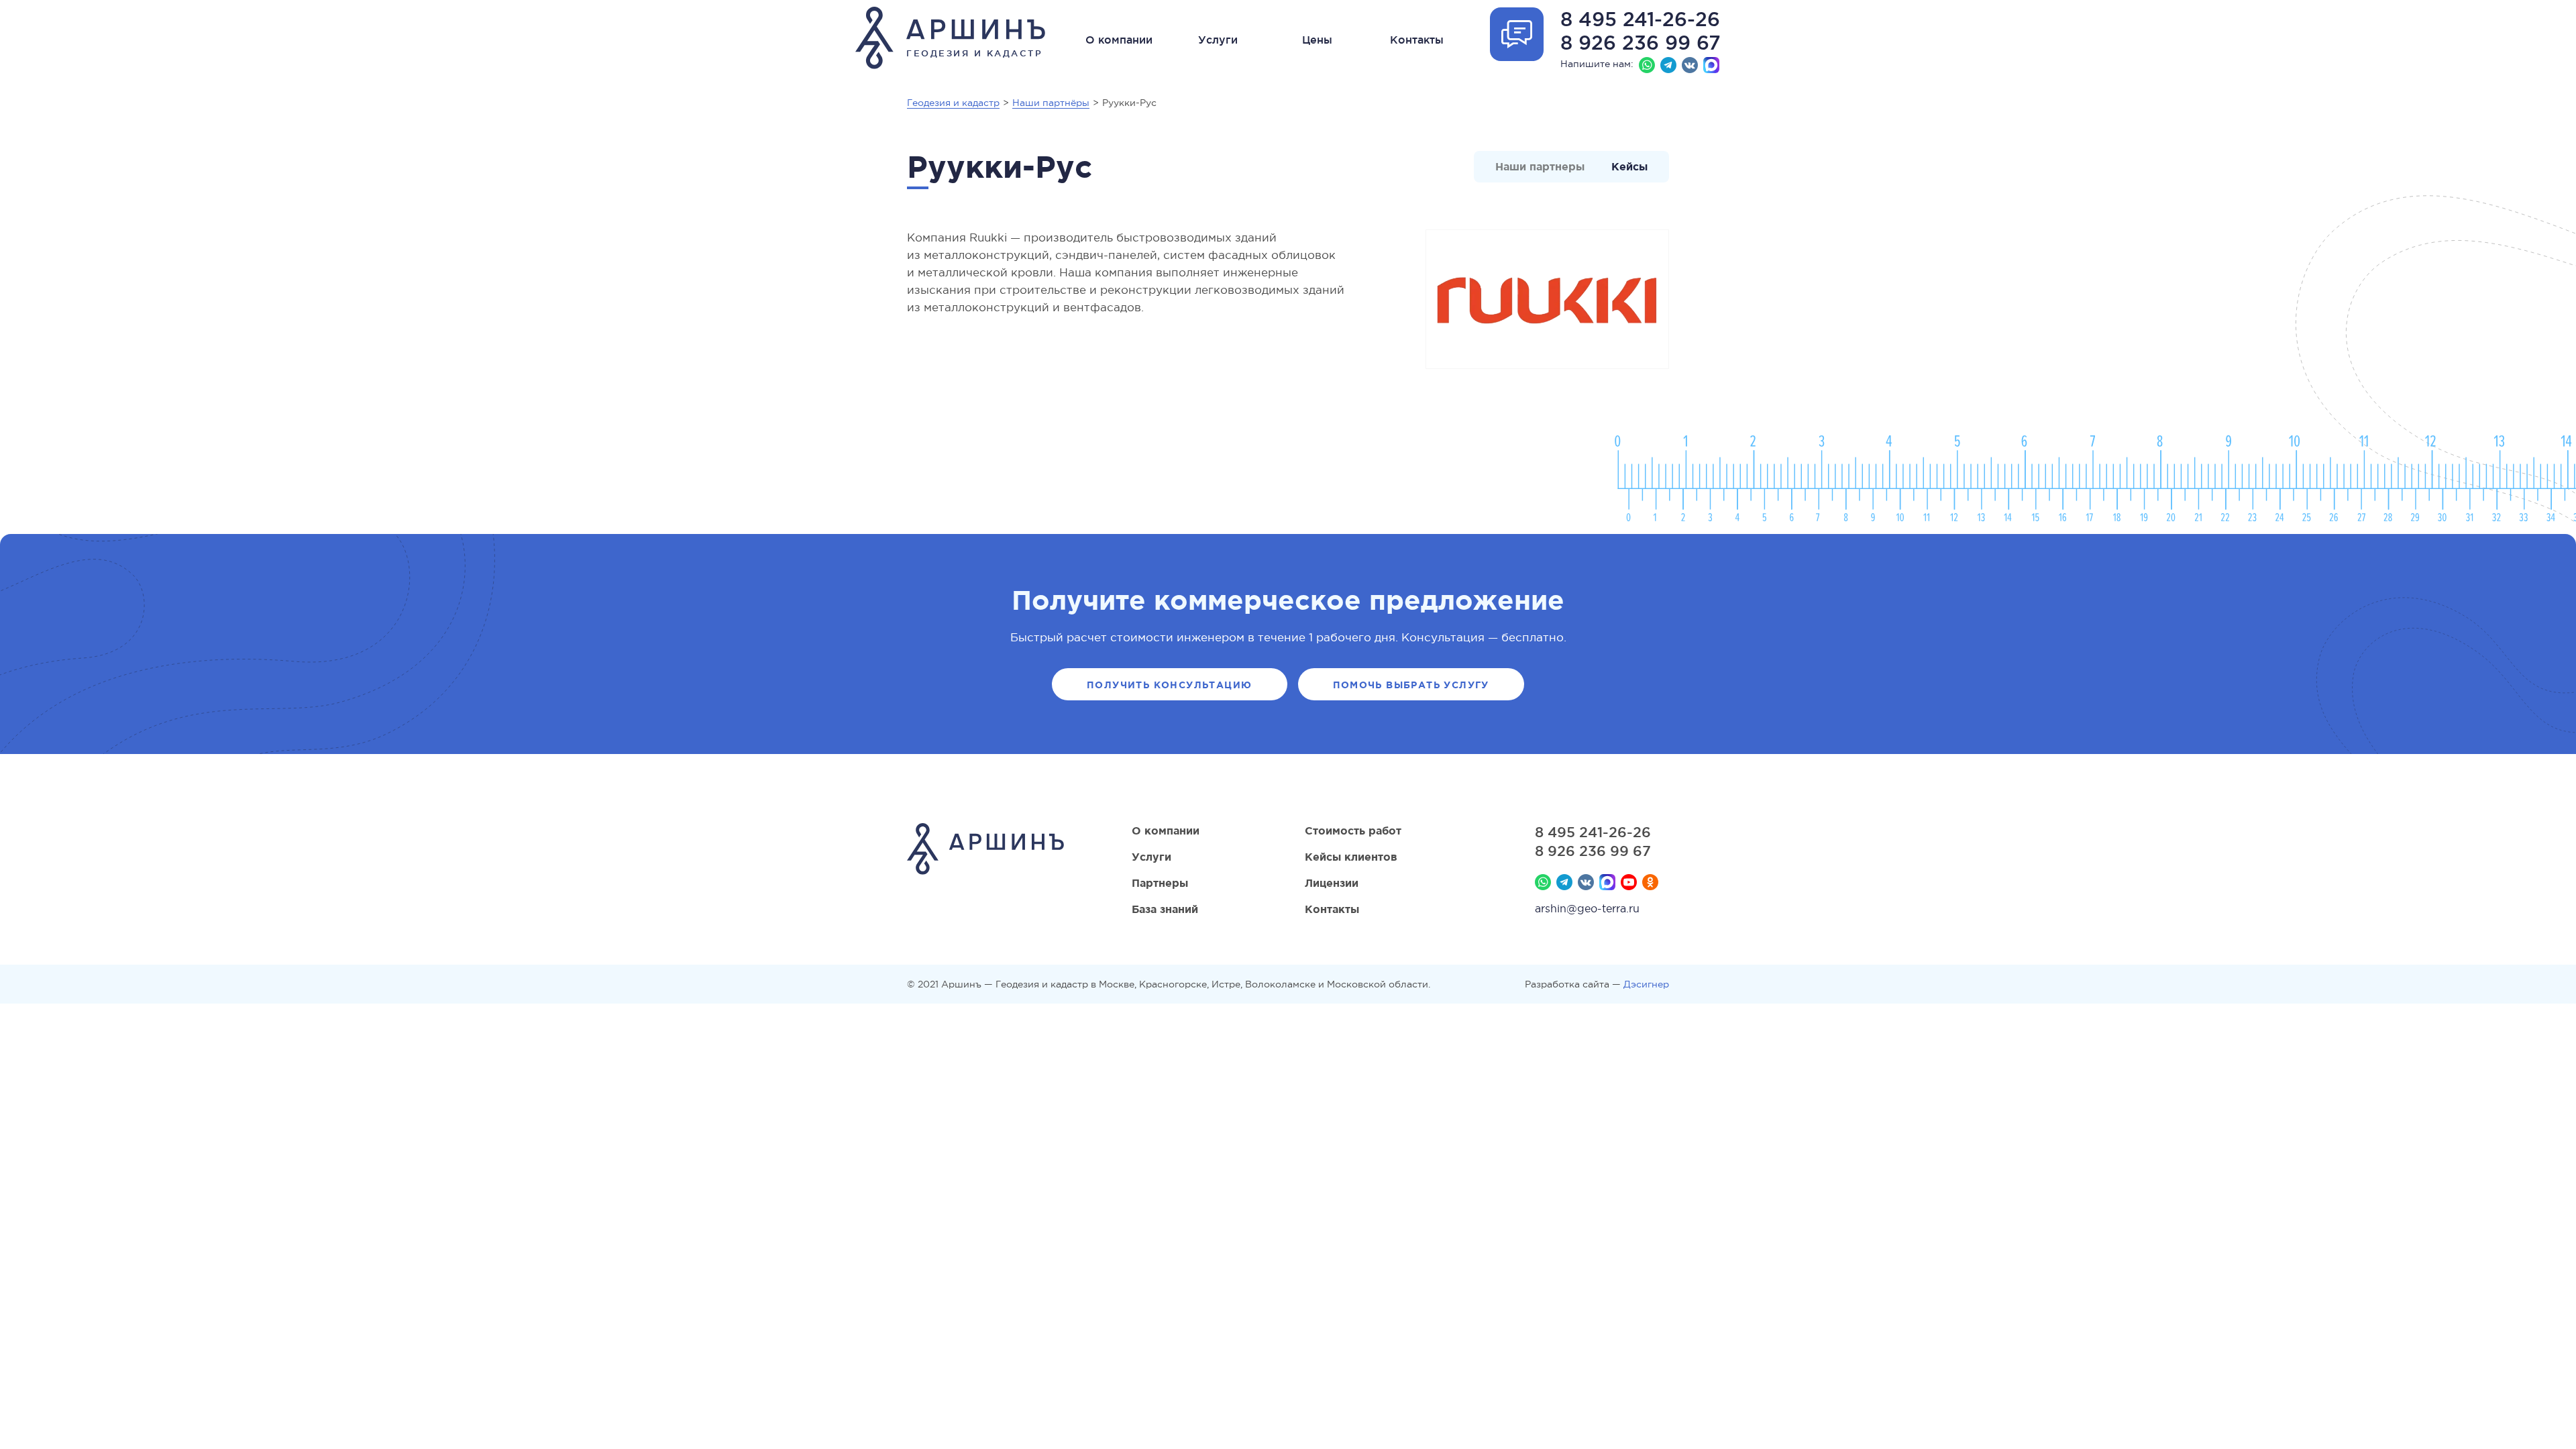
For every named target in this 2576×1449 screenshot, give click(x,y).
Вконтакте (1690, 65)
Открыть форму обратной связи (1517, 34)
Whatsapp (1647, 65)
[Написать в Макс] (1711, 65)
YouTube (1629, 882)
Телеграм (1668, 65)
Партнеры (1160, 883)
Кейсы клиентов (1351, 857)
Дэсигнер (1646, 984)
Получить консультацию (1169, 685)
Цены (1317, 40)
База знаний (1165, 909)
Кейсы (1629, 166)
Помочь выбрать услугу (1411, 685)
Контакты (1417, 40)
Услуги (1218, 40)
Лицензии (1332, 883)
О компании (1119, 40)
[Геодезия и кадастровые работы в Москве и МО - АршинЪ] (985, 851)
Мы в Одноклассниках (1650, 882)
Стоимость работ (1353, 830)
